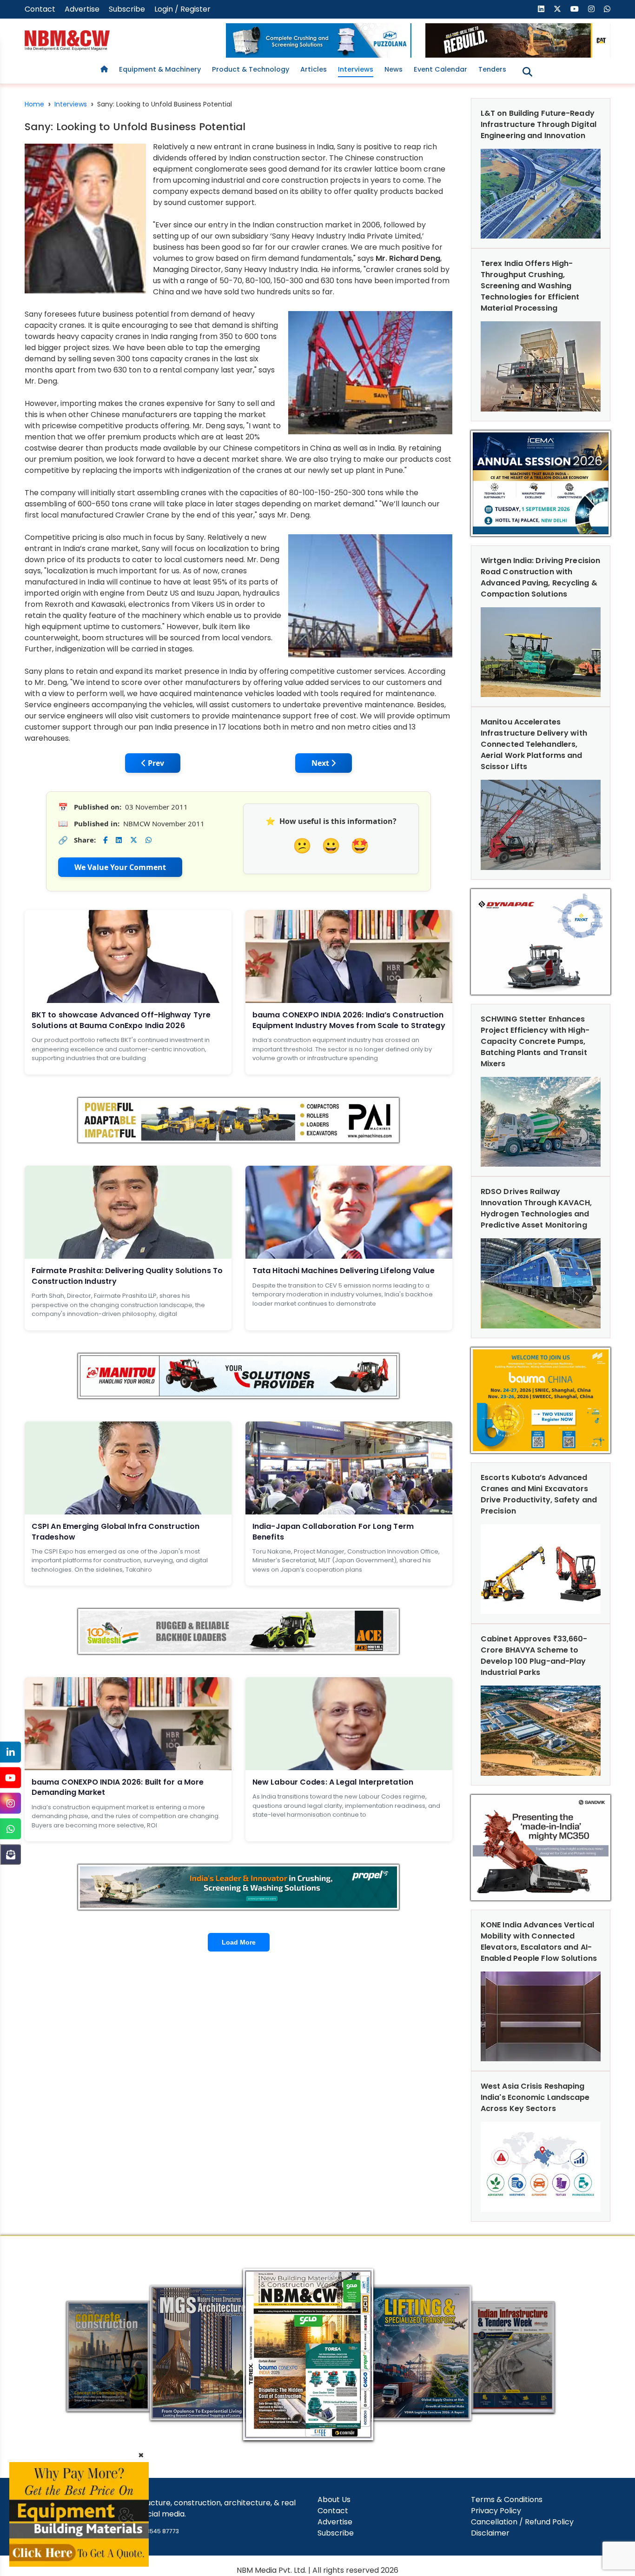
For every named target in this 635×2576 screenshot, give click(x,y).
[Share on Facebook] (105, 840)
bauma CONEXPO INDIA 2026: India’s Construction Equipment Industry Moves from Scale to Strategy (349, 1020)
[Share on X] (134, 840)
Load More (239, 1942)
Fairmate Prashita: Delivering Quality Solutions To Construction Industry (127, 1276)
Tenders (492, 69)
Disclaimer (490, 2533)
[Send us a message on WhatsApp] (607, 9)
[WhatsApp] (10, 1829)
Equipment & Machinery (160, 69)
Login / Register (182, 9)
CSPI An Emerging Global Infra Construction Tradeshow (116, 1531)
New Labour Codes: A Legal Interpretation (333, 1782)
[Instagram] (10, 1803)
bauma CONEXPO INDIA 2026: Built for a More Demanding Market (118, 1787)
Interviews (356, 69)
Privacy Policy (496, 2511)
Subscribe (127, 9)
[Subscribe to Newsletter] (10, 1855)
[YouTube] (10, 1778)
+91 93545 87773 (155, 2531)
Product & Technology (251, 69)
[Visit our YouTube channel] (575, 9)
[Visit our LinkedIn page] (541, 9)
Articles (314, 69)
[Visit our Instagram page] (591, 9)
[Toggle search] (527, 72)
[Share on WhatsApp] (149, 840)
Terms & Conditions (507, 2500)
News (394, 69)
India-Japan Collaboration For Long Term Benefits (333, 1531)
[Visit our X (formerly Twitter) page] (557, 9)
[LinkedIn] (10, 1752)
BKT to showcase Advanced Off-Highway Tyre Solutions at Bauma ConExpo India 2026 (121, 1020)
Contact (40, 9)
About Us (334, 2500)
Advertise (82, 9)
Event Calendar (440, 69)
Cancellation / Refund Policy (522, 2522)
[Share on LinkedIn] (119, 840)
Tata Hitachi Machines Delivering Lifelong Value (344, 1271)
